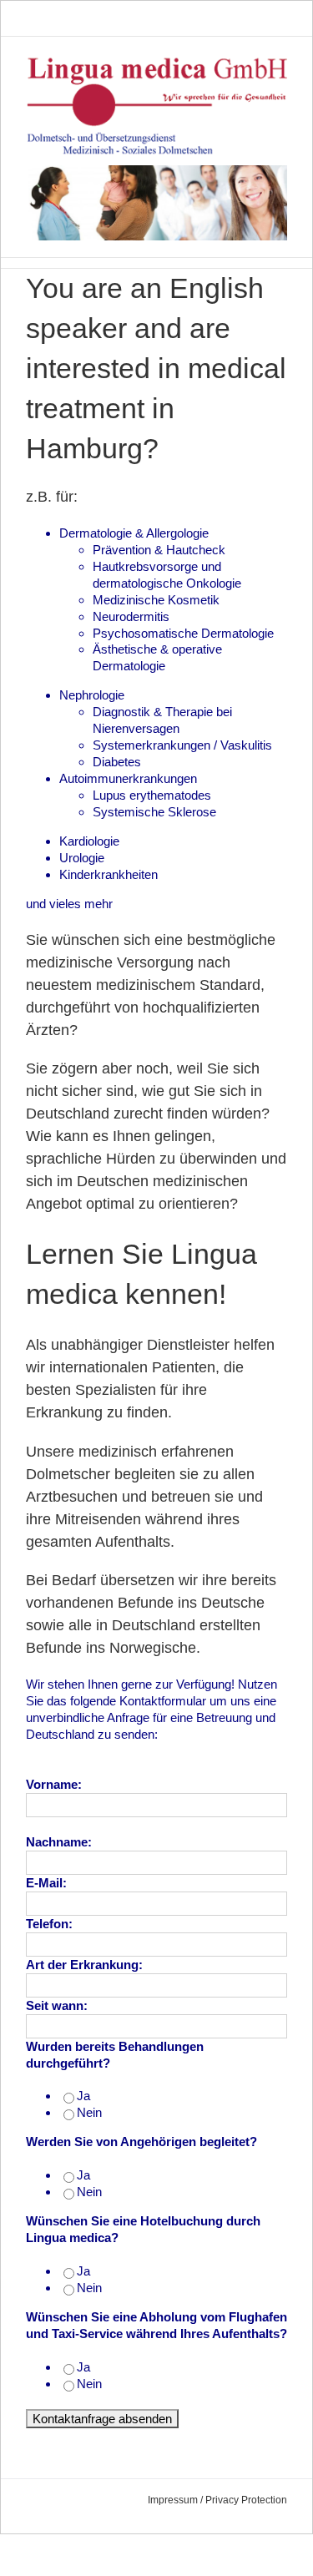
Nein (89, 2112)
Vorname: (56, 1784)
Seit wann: (58, 2005)
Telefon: (51, 1924)
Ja (83, 2096)
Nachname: (61, 1842)
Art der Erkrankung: (86, 1965)
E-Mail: (46, 1883)
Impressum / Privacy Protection (217, 2500)
